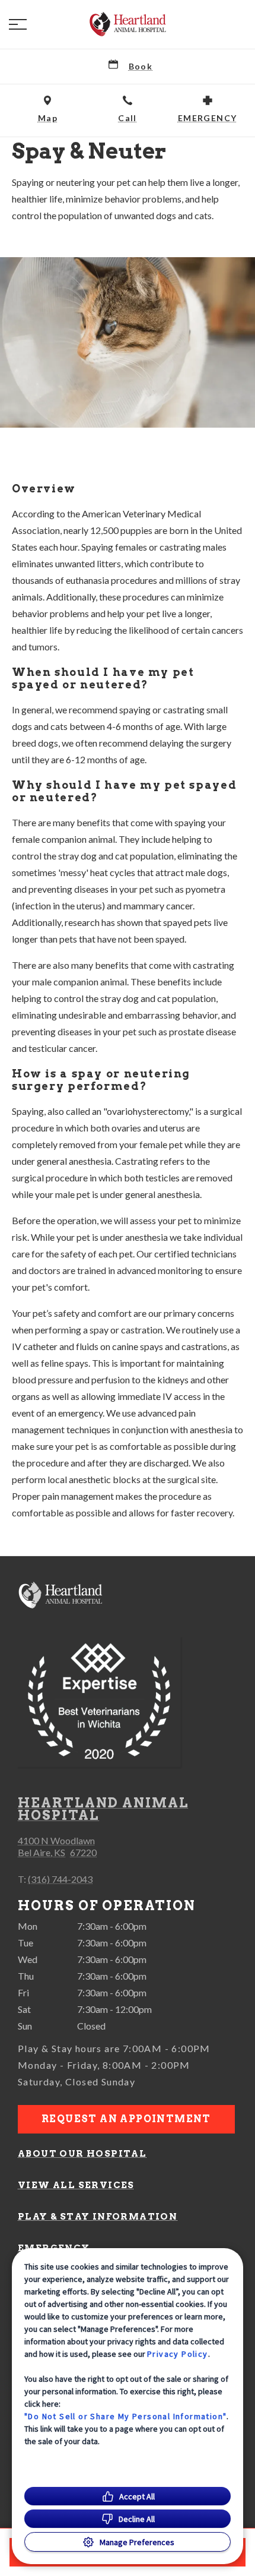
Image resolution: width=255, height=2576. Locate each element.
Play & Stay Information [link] (98, 2217)
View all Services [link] (76, 2185)
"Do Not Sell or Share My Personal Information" (125, 2416)
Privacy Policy (178, 2354)
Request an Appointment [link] (126, 2119)
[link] (128, 24)
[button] (18, 24)
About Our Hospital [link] (82, 2154)
